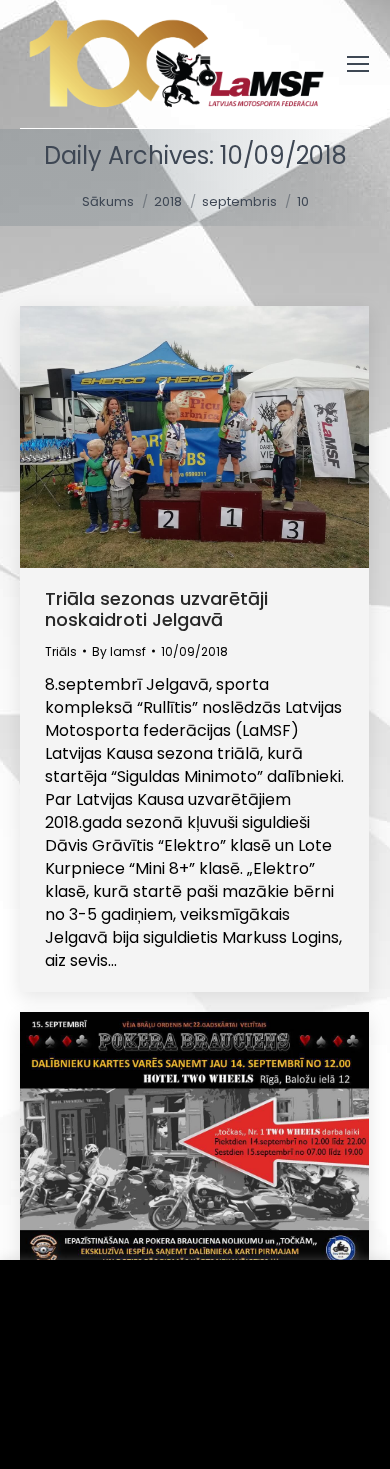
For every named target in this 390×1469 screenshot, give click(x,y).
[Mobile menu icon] (358, 64)
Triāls (61, 651)
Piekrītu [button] (80, 1423)
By (119, 651)
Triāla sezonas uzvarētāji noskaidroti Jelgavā (156, 609)
